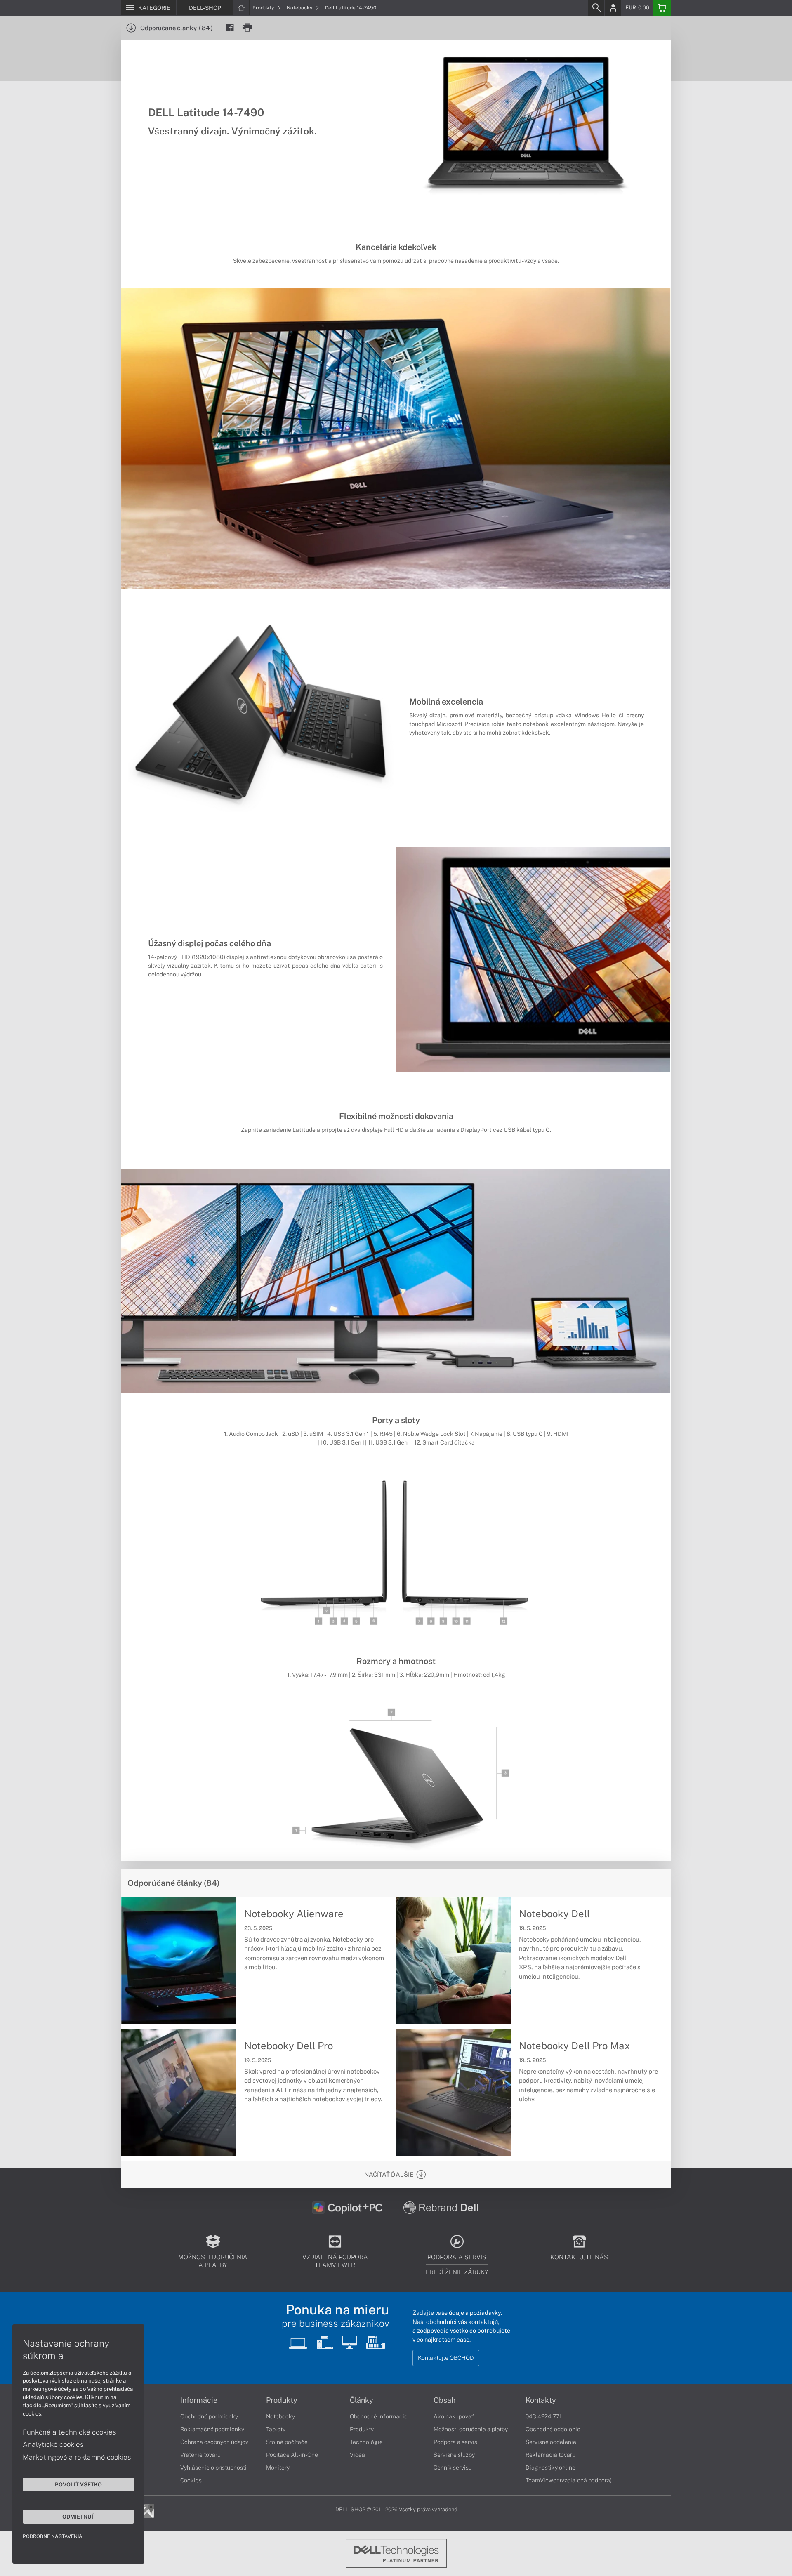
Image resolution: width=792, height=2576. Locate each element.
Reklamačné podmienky (212, 2429)
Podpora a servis (455, 2442)
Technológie (366, 2442)
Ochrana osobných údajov (214, 2442)
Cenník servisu (453, 2468)
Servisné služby (454, 2455)
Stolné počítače (287, 2442)
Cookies (191, 2480)
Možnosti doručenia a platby (471, 2429)
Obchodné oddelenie (553, 2429)
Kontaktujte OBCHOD (446, 2358)
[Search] (596, 8)
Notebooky (300, 8)
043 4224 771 (544, 2416)
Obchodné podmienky (209, 2416)
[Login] (613, 8)
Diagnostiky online (550, 2468)
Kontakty (541, 2400)
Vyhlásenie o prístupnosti (213, 2468)
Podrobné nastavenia (53, 2536)
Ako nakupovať (454, 2416)
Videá (357, 2455)
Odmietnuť (78, 2517)
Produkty (264, 8)
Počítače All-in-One (292, 2455)
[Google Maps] (147, 2510)
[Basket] (662, 8)
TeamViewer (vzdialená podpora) (569, 2480)
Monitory (278, 2468)
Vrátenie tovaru (200, 2455)
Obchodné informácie (379, 2416)
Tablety (276, 2429)
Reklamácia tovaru (550, 2455)
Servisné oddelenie (551, 2442)
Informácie (199, 2400)
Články (362, 2400)
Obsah (444, 2400)
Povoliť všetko (78, 2484)
